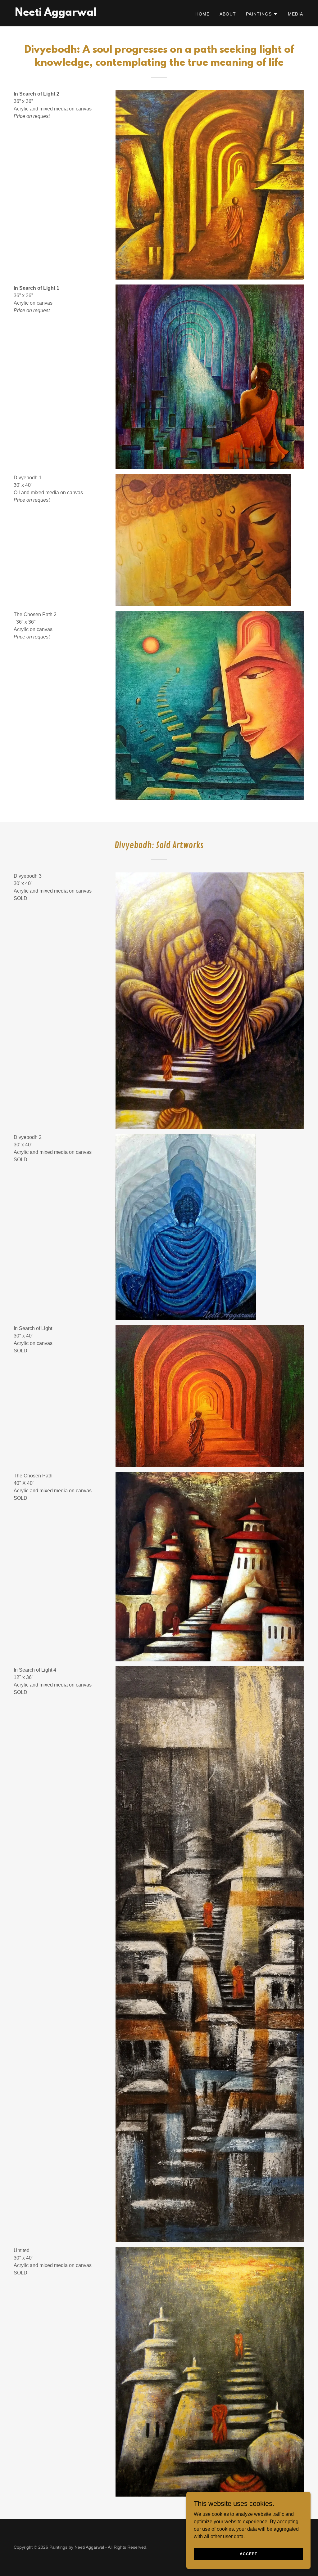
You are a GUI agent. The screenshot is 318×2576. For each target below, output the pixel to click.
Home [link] (202, 14)
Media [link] (295, 14)
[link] (56, 14)
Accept (248, 2554)
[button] (262, 14)
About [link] (228, 14)
